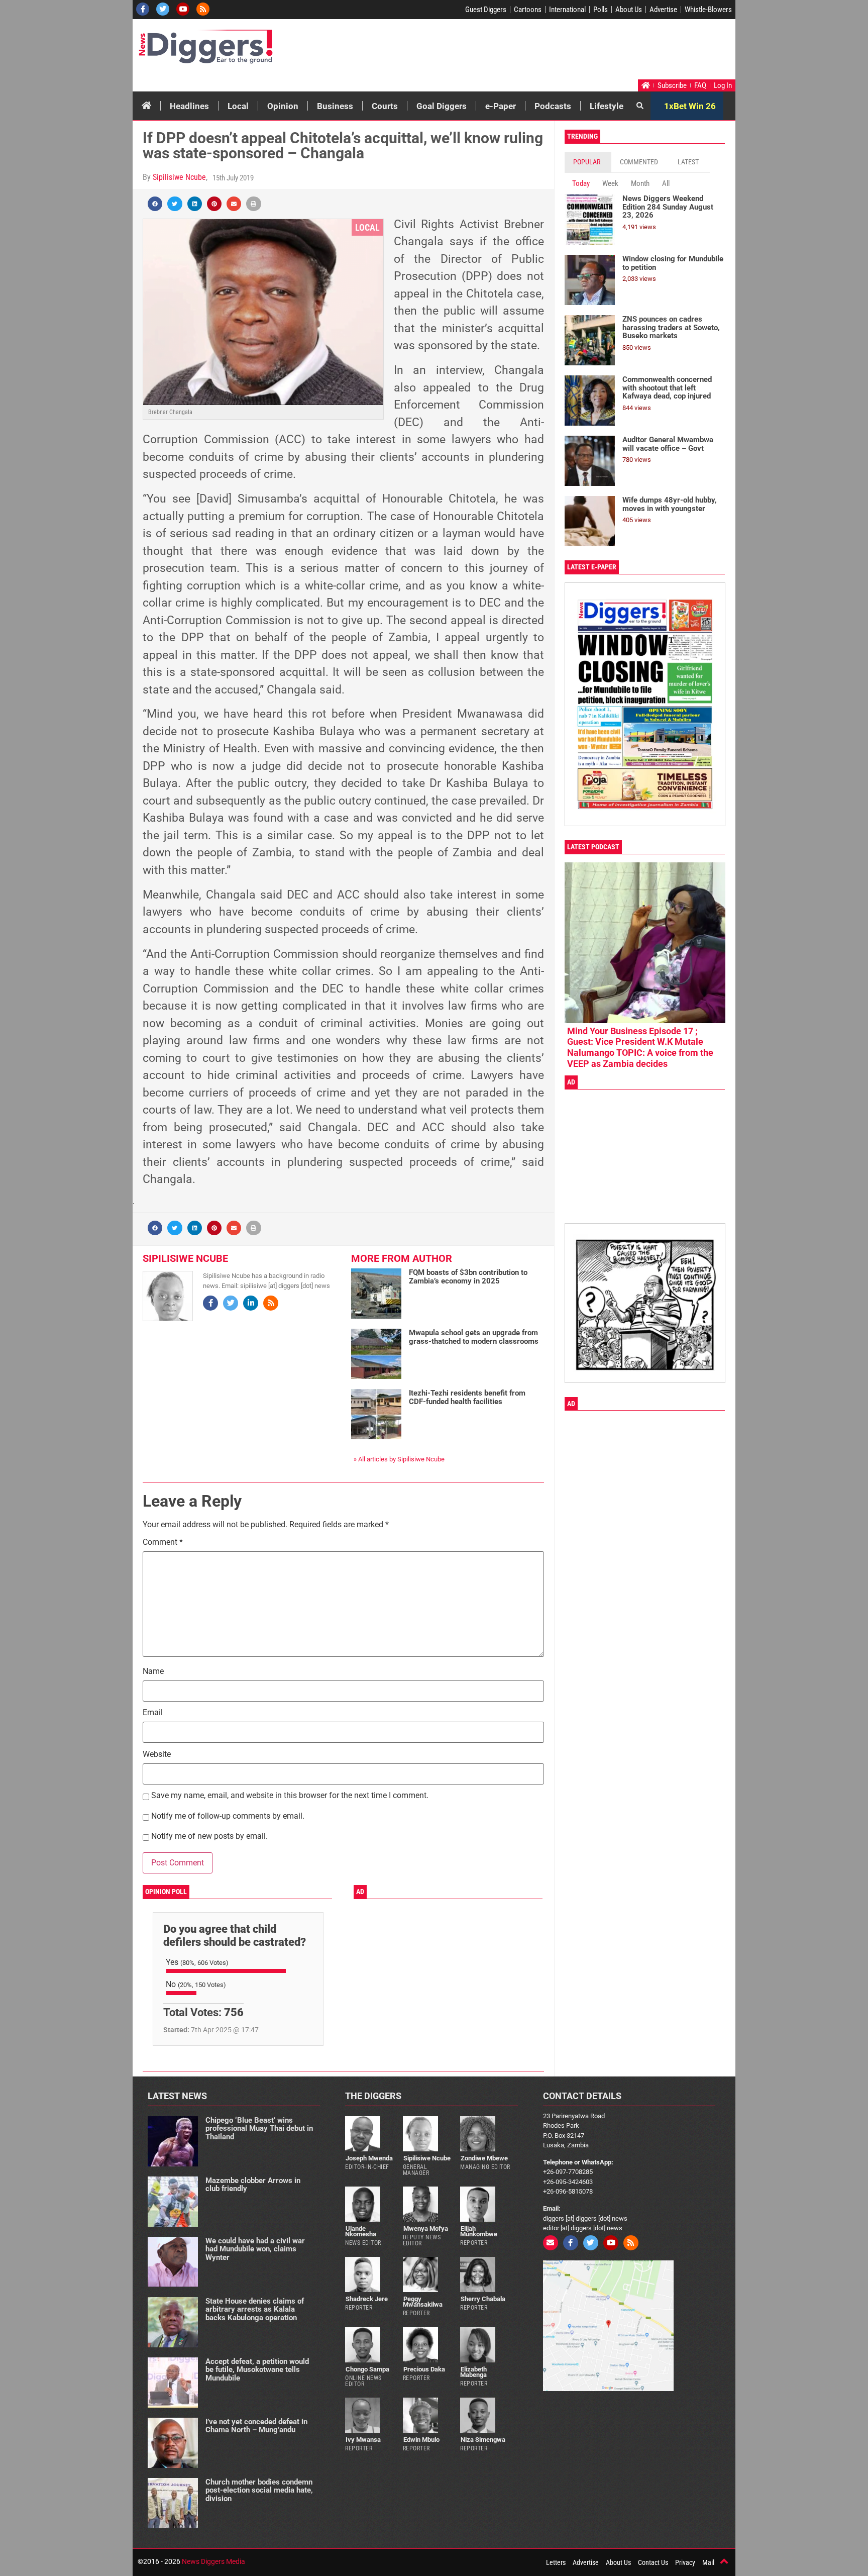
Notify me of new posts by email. (209, 1837)
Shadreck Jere (367, 2299)
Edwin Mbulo (421, 2440)
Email (153, 1713)
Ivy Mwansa (363, 2440)
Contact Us (653, 2562)
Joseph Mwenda (369, 2158)
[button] (155, 204)
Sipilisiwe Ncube (179, 177)
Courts (385, 106)
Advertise (663, 10)
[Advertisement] (542, 52)
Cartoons (528, 10)
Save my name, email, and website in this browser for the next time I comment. (290, 1796)
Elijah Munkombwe (479, 2231)
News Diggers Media (213, 2561)
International (567, 10)
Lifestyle (607, 106)
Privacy (685, 2562)
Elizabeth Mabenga (473, 2372)
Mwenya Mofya (426, 2228)
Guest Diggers (486, 10)
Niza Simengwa (483, 2440)
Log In (723, 85)
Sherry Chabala (483, 2299)
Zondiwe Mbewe (484, 2158)
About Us (629, 10)
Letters (556, 2562)
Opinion (283, 106)
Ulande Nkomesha (361, 2231)
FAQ (700, 85)
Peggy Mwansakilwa (423, 2302)
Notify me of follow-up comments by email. (228, 1816)
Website (157, 1755)
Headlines (189, 106)
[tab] (588, 162)
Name (153, 1672)
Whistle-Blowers (708, 10)
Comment (163, 1543)
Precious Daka (424, 2369)
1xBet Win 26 (690, 106)
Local (238, 106)
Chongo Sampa (367, 2369)
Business (335, 106)
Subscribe (672, 85)
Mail (708, 2562)
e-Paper (501, 106)
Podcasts (553, 106)
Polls (601, 10)
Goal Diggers (442, 106)
